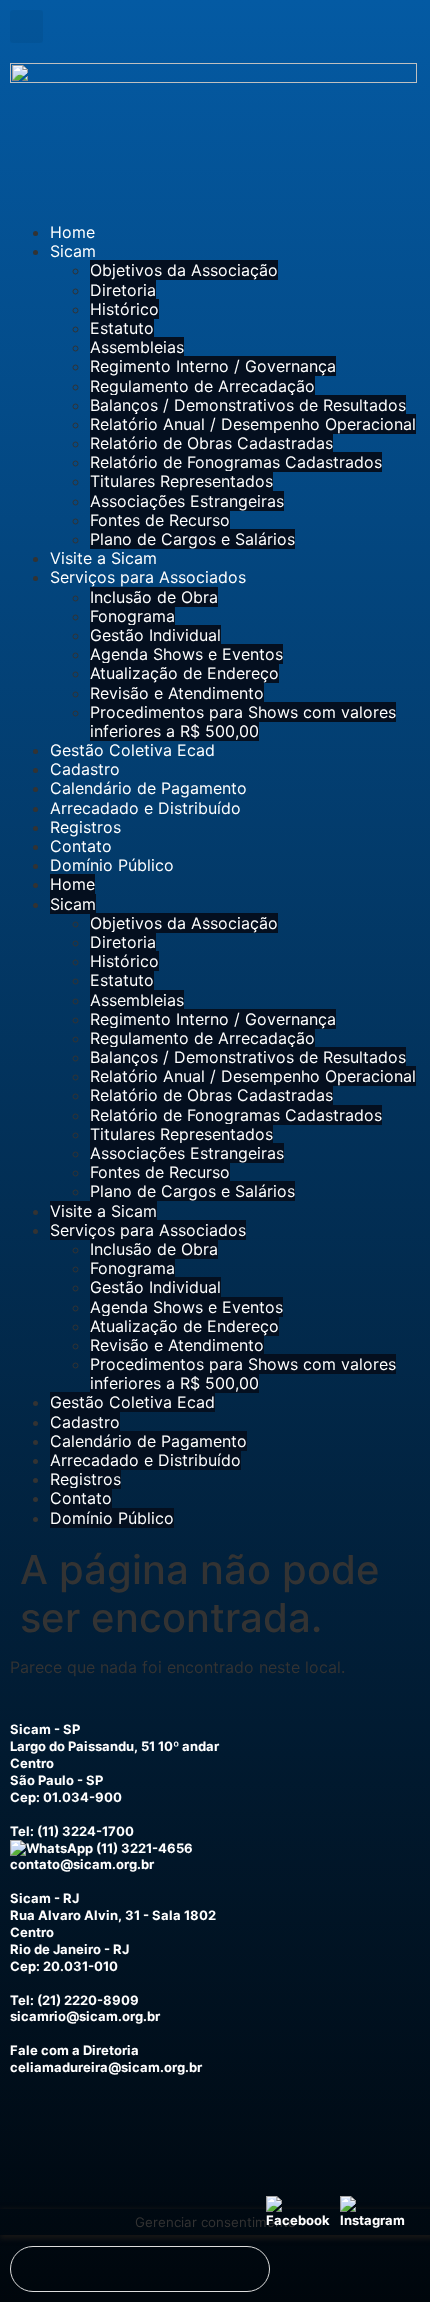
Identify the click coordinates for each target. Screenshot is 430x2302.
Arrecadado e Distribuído (145, 808)
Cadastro (85, 769)
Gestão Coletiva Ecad (132, 750)
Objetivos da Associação (184, 270)
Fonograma (132, 616)
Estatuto (122, 328)
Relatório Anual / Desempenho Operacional (253, 424)
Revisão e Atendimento (177, 693)
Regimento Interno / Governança (213, 366)
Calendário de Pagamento (148, 788)
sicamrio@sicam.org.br (85, 2016)
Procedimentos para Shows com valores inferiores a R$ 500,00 (243, 721)
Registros (85, 827)
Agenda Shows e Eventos (186, 654)
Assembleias (137, 347)
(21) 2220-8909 (88, 2000)
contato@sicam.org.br (82, 1864)
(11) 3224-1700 (85, 1831)
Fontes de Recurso (160, 520)
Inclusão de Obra (154, 597)
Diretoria (123, 290)
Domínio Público (112, 865)
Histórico (124, 309)
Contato (81, 846)
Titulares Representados (181, 481)
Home (72, 232)
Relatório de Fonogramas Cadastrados (236, 462)
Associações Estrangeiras (187, 501)
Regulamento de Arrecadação (202, 386)
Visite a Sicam (103, 558)
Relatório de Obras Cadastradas (211, 443)
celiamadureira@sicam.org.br (106, 2067)
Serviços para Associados (148, 577)
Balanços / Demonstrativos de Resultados (248, 405)
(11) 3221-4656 (143, 1848)
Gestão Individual (155, 635)
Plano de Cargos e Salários (192, 539)
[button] (26, 26)
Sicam (73, 251)
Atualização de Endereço (184, 673)
